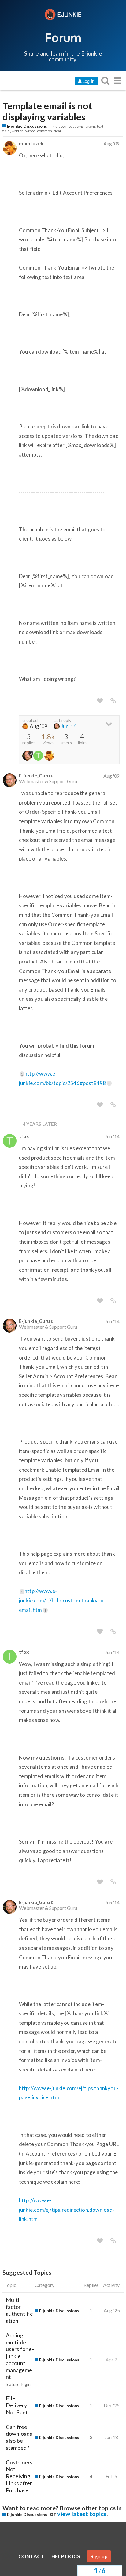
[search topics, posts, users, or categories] (105, 81)
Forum (63, 37)
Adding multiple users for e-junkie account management (20, 2356)
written (18, 131)
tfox (24, 1136)
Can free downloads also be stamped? (19, 2437)
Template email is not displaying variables (47, 112)
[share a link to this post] (113, 701)
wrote (30, 131)
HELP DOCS (66, 2556)
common (44, 131)
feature (13, 2384)
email (81, 126)
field (6, 131)
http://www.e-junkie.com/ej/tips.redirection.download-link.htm (67, 2210)
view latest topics (82, 2514)
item (91, 126)
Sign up (99, 2556)
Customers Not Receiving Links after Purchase (19, 2476)
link (54, 126)
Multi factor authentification (19, 2310)
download (67, 126)
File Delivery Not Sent (17, 2405)
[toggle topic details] (109, 723)
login (26, 2384)
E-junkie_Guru (34, 775)
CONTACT (31, 2556)
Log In (88, 81)
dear (58, 131)
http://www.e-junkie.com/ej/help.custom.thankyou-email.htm (62, 1600)
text (100, 126)
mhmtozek (31, 143)
